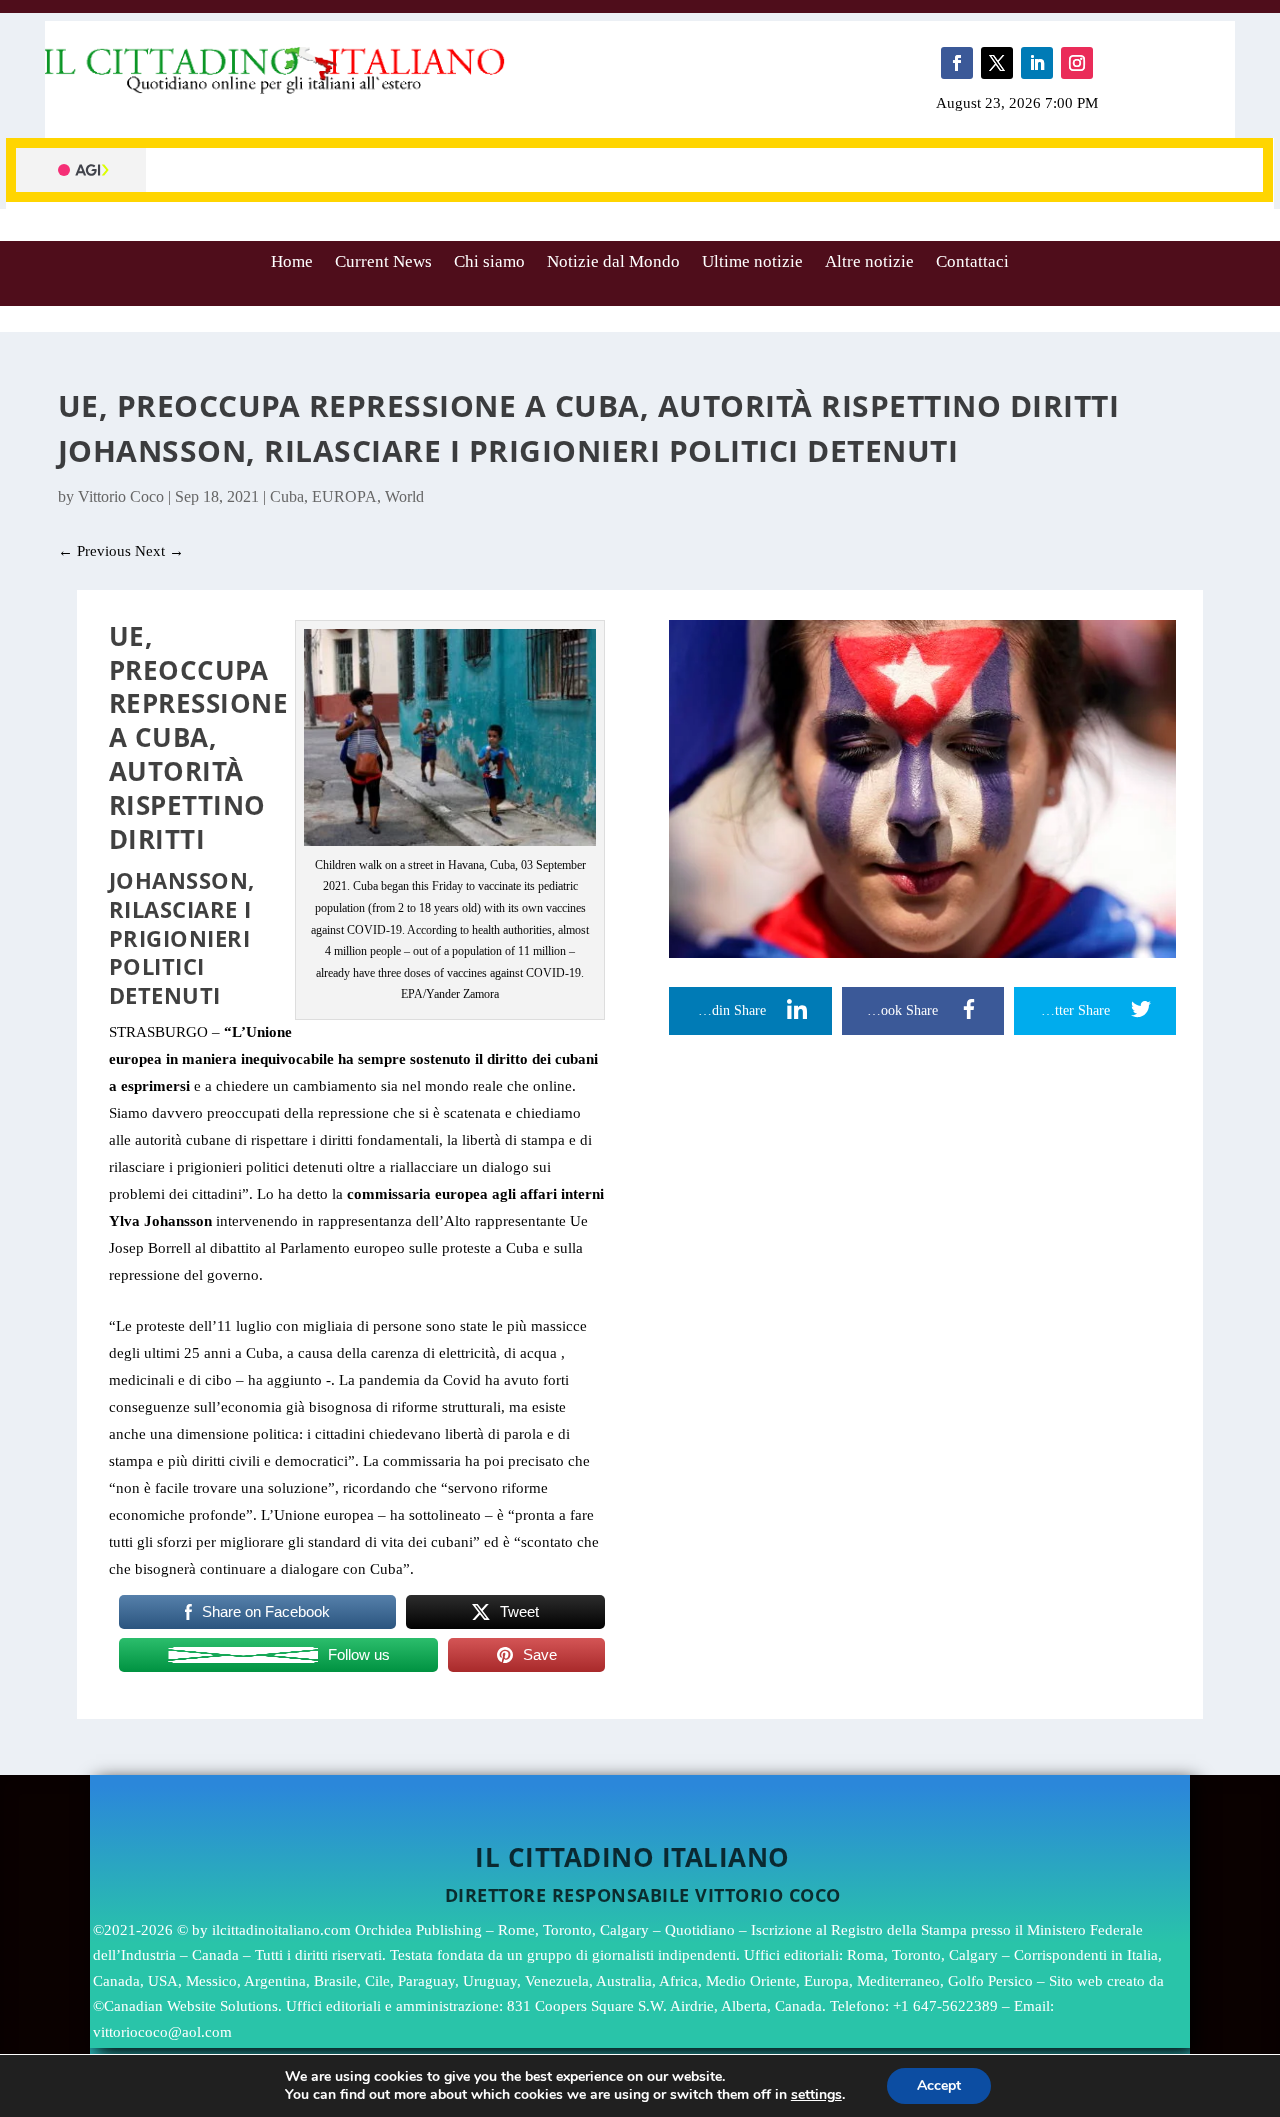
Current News (383, 261)
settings (816, 2095)
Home (292, 261)
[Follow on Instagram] (1077, 63)
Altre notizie (869, 261)
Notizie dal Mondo (613, 261)
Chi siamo (489, 261)
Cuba (287, 496)
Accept (939, 2085)
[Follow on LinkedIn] (1037, 63)
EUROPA (344, 496)
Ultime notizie (752, 261)
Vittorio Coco (121, 496)
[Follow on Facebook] (957, 63)
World (404, 496)
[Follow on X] (997, 63)
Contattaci (972, 261)
